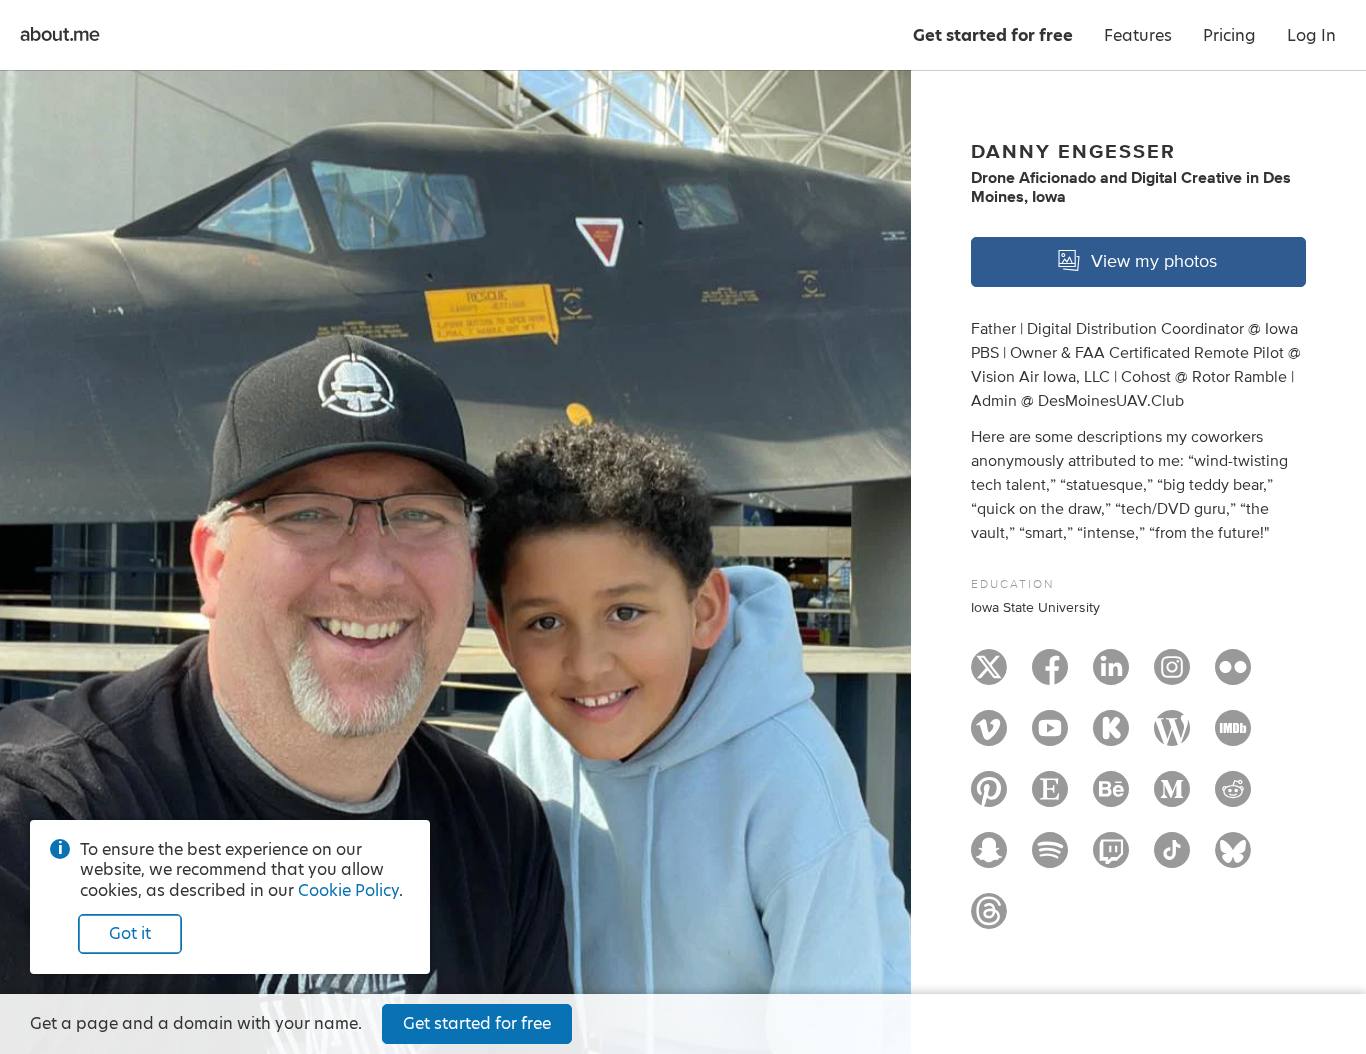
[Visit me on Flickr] (1233, 676)
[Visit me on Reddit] (1233, 798)
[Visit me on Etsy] (1050, 798)
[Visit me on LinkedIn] (1111, 676)
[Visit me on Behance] (1111, 798)
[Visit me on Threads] (989, 920)
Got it (130, 933)
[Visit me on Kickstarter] (1111, 737)
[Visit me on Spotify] (1050, 859)
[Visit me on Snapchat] (989, 859)
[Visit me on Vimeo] (989, 737)
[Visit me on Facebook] (1050, 676)
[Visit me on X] (989, 676)
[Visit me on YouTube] (1050, 737)
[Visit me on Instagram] (1172, 676)
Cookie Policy (348, 890)
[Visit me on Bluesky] (1233, 859)
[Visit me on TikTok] (1172, 859)
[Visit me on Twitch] (1111, 859)
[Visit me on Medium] (1172, 798)
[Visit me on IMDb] (1233, 737)
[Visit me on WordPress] (1172, 737)
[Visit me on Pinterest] (989, 798)
